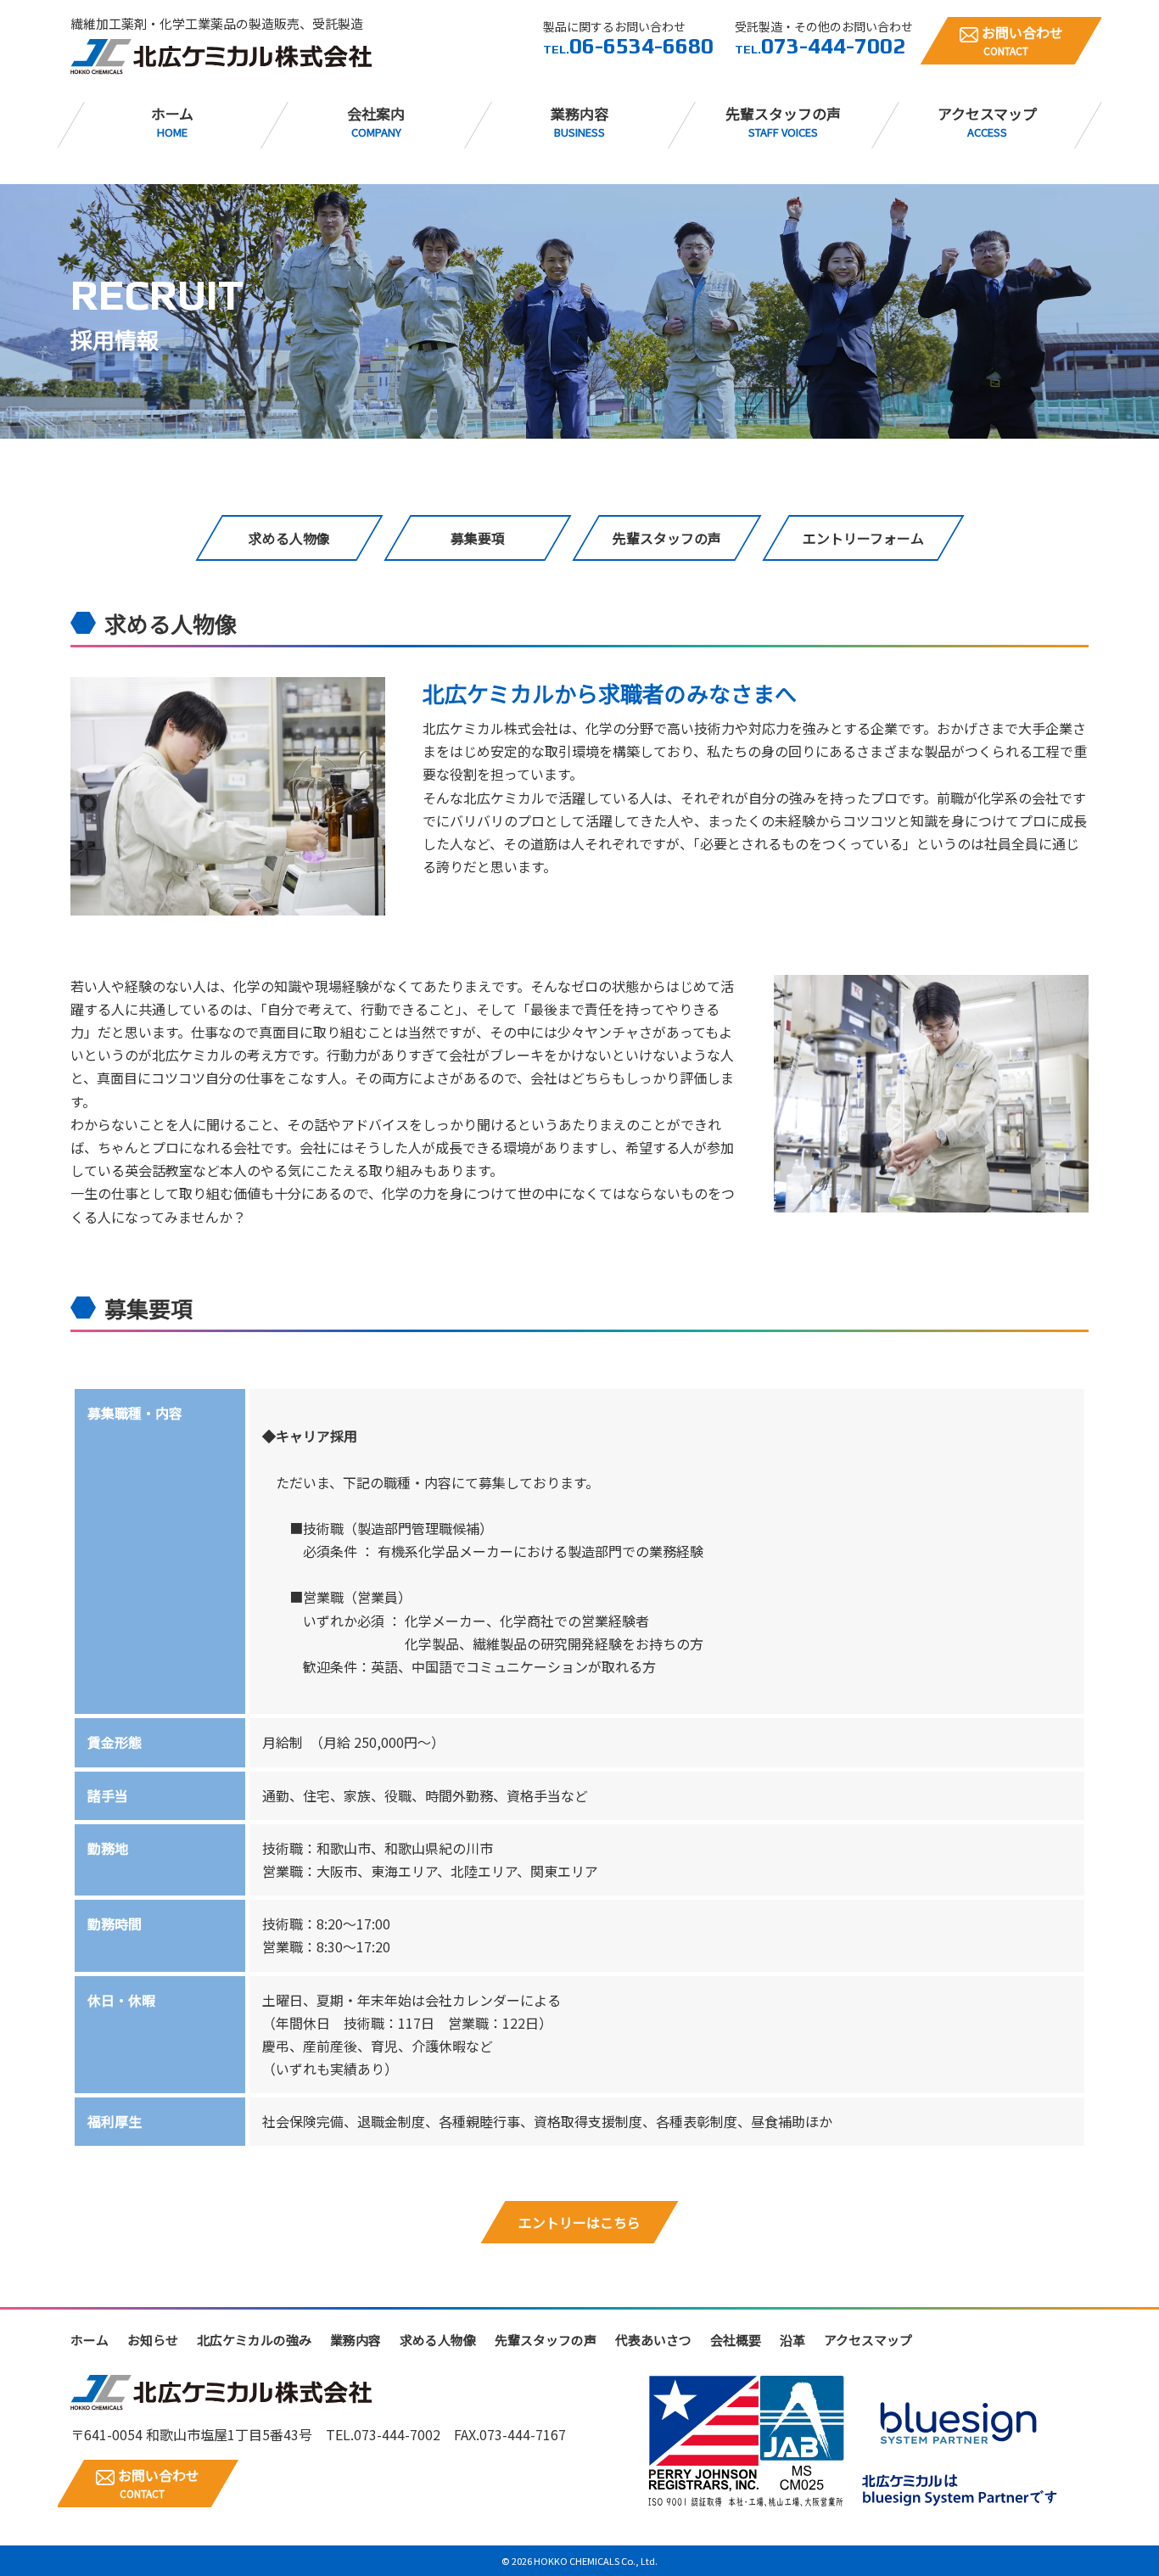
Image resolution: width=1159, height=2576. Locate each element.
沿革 (792, 2340)
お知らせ (153, 2340)
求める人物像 (438, 2340)
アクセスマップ (987, 121)
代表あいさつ (653, 2340)
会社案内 (376, 121)
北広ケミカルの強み (254, 2340)
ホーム (172, 121)
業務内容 (579, 121)
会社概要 (736, 2340)
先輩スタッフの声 (783, 121)
